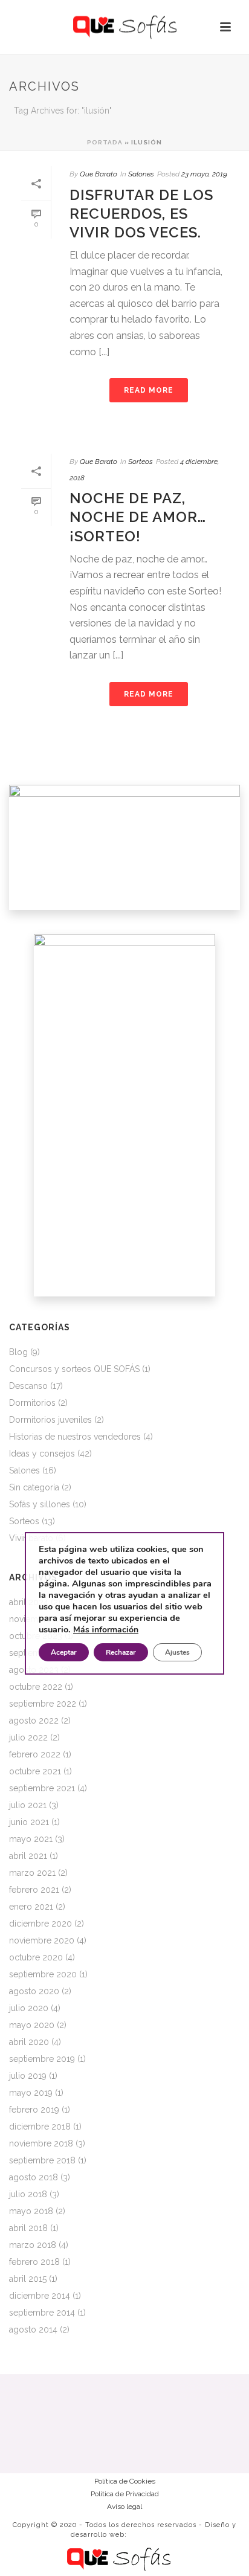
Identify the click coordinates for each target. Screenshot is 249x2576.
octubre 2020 (36, 1957)
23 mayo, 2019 (204, 174)
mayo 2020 (32, 2025)
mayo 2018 (31, 2211)
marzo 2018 (33, 2245)
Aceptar (64, 1652)
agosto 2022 (34, 1721)
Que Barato (99, 174)
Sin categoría (34, 1487)
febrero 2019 (34, 2110)
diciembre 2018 (40, 2127)
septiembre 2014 (42, 2313)
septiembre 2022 (43, 1704)
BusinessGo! (154, 2535)
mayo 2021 (31, 1839)
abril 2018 (28, 2228)
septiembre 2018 (42, 2160)
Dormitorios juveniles (50, 1420)
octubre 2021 (35, 1771)
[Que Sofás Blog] (125, 27)
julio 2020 (29, 2008)
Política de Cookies (125, 2481)
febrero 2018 (34, 2262)
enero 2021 (31, 1907)
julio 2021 (28, 1805)
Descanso (28, 1386)
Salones (141, 174)
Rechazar (121, 1652)
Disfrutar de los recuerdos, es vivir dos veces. (141, 214)
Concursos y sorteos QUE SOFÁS (74, 1369)
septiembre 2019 (42, 2059)
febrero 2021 (34, 1890)
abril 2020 (29, 2042)
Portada (105, 142)
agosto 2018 (34, 2177)
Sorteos (141, 462)
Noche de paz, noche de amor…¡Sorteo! (138, 517)
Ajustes (177, 1652)
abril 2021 (28, 1856)
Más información (106, 1630)
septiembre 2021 (42, 1788)
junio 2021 (29, 1822)
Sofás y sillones (40, 1504)
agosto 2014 (33, 2330)
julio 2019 (28, 2076)
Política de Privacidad (125, 2494)
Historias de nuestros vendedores (75, 1437)
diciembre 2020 (40, 1924)
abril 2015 (28, 2279)
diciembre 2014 (40, 2296)
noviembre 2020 (42, 1940)
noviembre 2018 (41, 2143)
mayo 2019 (31, 2093)
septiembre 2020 (43, 1974)
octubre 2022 (36, 1687)
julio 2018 (28, 2194)
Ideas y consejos (42, 1454)
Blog (18, 1352)
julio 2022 (28, 1737)
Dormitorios (32, 1403)
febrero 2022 (35, 1754)
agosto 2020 (34, 1991)
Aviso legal (124, 2507)
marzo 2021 (32, 1873)
